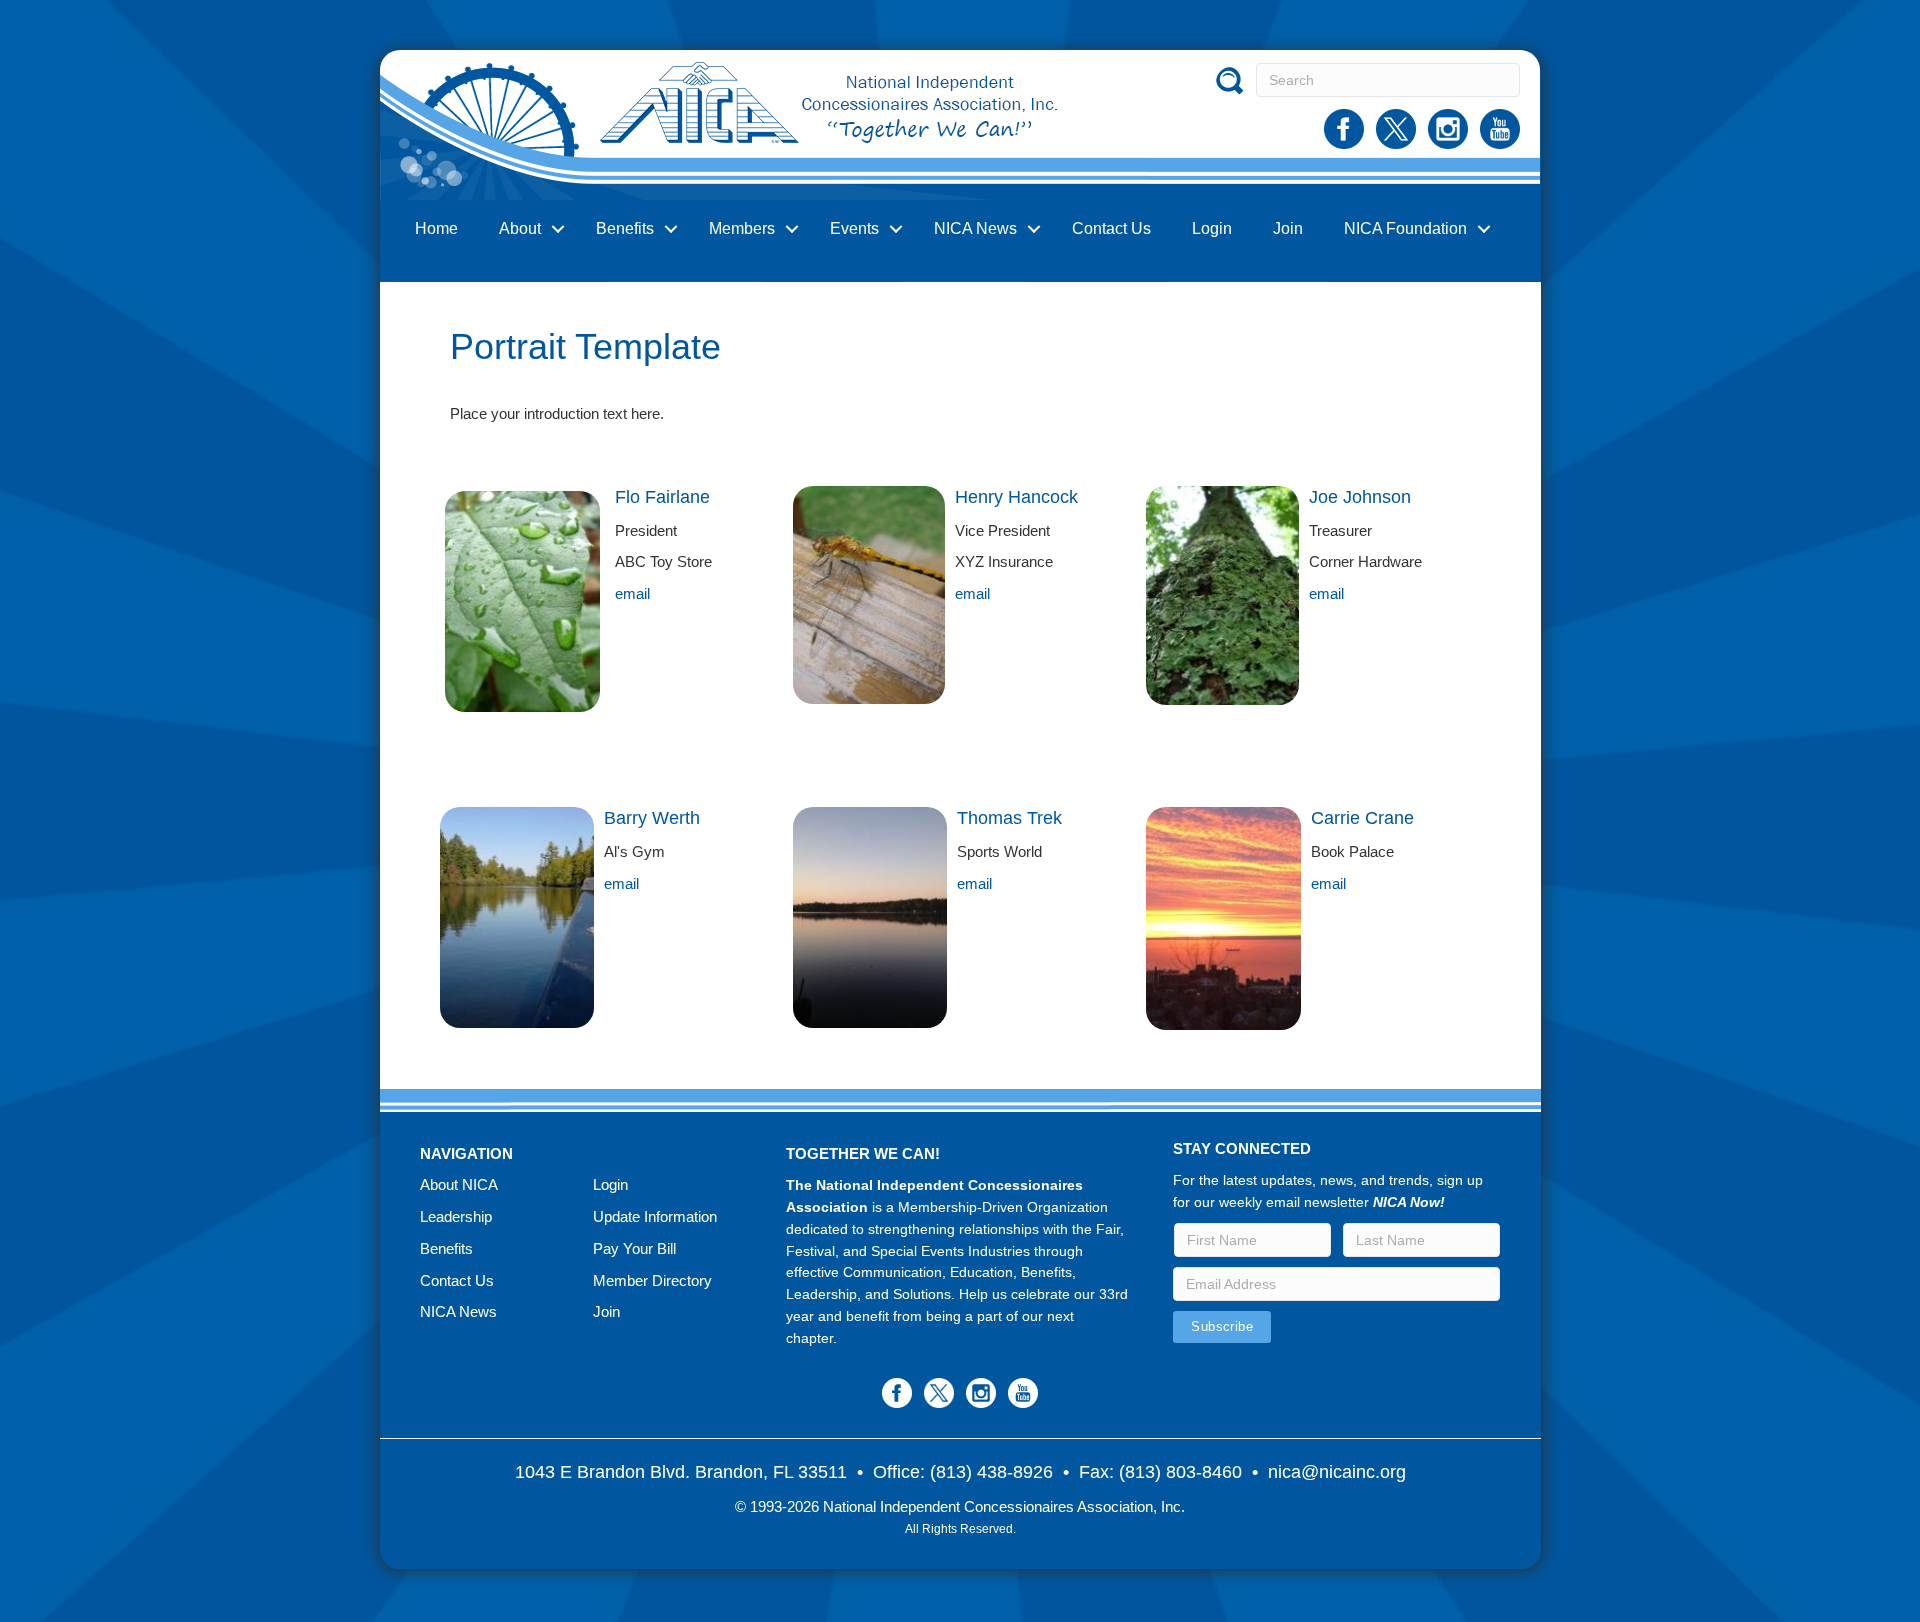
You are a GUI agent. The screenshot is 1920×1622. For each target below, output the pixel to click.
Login (1212, 228)
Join (1288, 228)
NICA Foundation (1405, 228)
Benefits (625, 228)
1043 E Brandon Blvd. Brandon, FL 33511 (681, 1472)
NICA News (975, 228)
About (520, 228)
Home (436, 228)
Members (742, 228)
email (632, 593)
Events (854, 228)
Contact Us (1111, 228)
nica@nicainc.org (1337, 1472)
